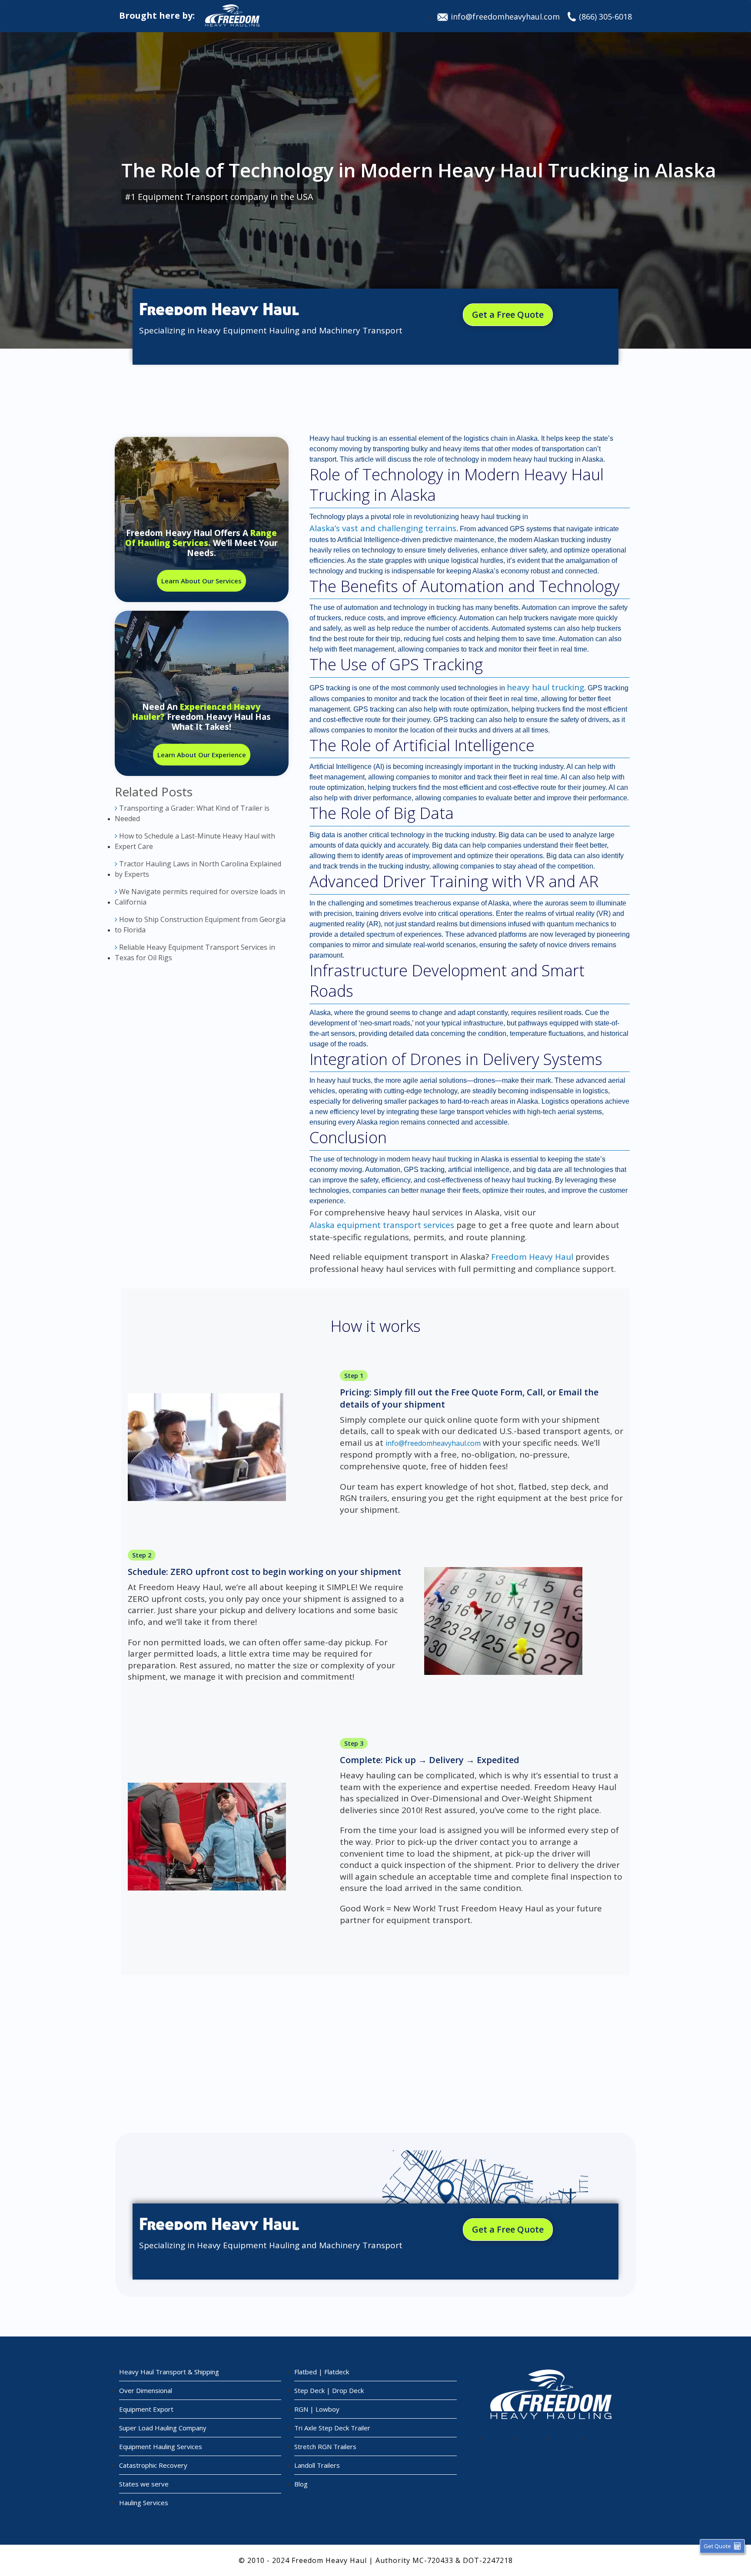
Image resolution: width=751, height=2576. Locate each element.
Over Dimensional (146, 2390)
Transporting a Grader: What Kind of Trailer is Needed (192, 813)
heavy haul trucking (545, 687)
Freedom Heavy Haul (532, 1257)
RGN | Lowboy (317, 2409)
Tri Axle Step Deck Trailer (332, 2428)
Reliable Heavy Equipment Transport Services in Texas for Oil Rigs (195, 952)
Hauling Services (144, 2503)
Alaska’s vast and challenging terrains (383, 528)
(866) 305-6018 (605, 17)
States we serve (144, 2484)
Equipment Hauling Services (161, 2446)
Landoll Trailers (317, 2465)
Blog (301, 2484)
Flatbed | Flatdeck (322, 2372)
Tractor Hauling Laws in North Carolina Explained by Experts (198, 869)
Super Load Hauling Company (163, 2428)
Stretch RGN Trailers (325, 2446)
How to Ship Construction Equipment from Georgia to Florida (200, 925)
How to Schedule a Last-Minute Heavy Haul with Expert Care (195, 841)
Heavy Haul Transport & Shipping (169, 2372)
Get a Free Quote (508, 315)
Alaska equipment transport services (382, 1225)
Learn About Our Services (201, 581)
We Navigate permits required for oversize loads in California (200, 897)
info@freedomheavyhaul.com (505, 17)
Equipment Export (146, 2409)
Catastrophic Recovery (153, 2465)
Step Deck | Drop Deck (329, 2390)
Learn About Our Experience (202, 755)
